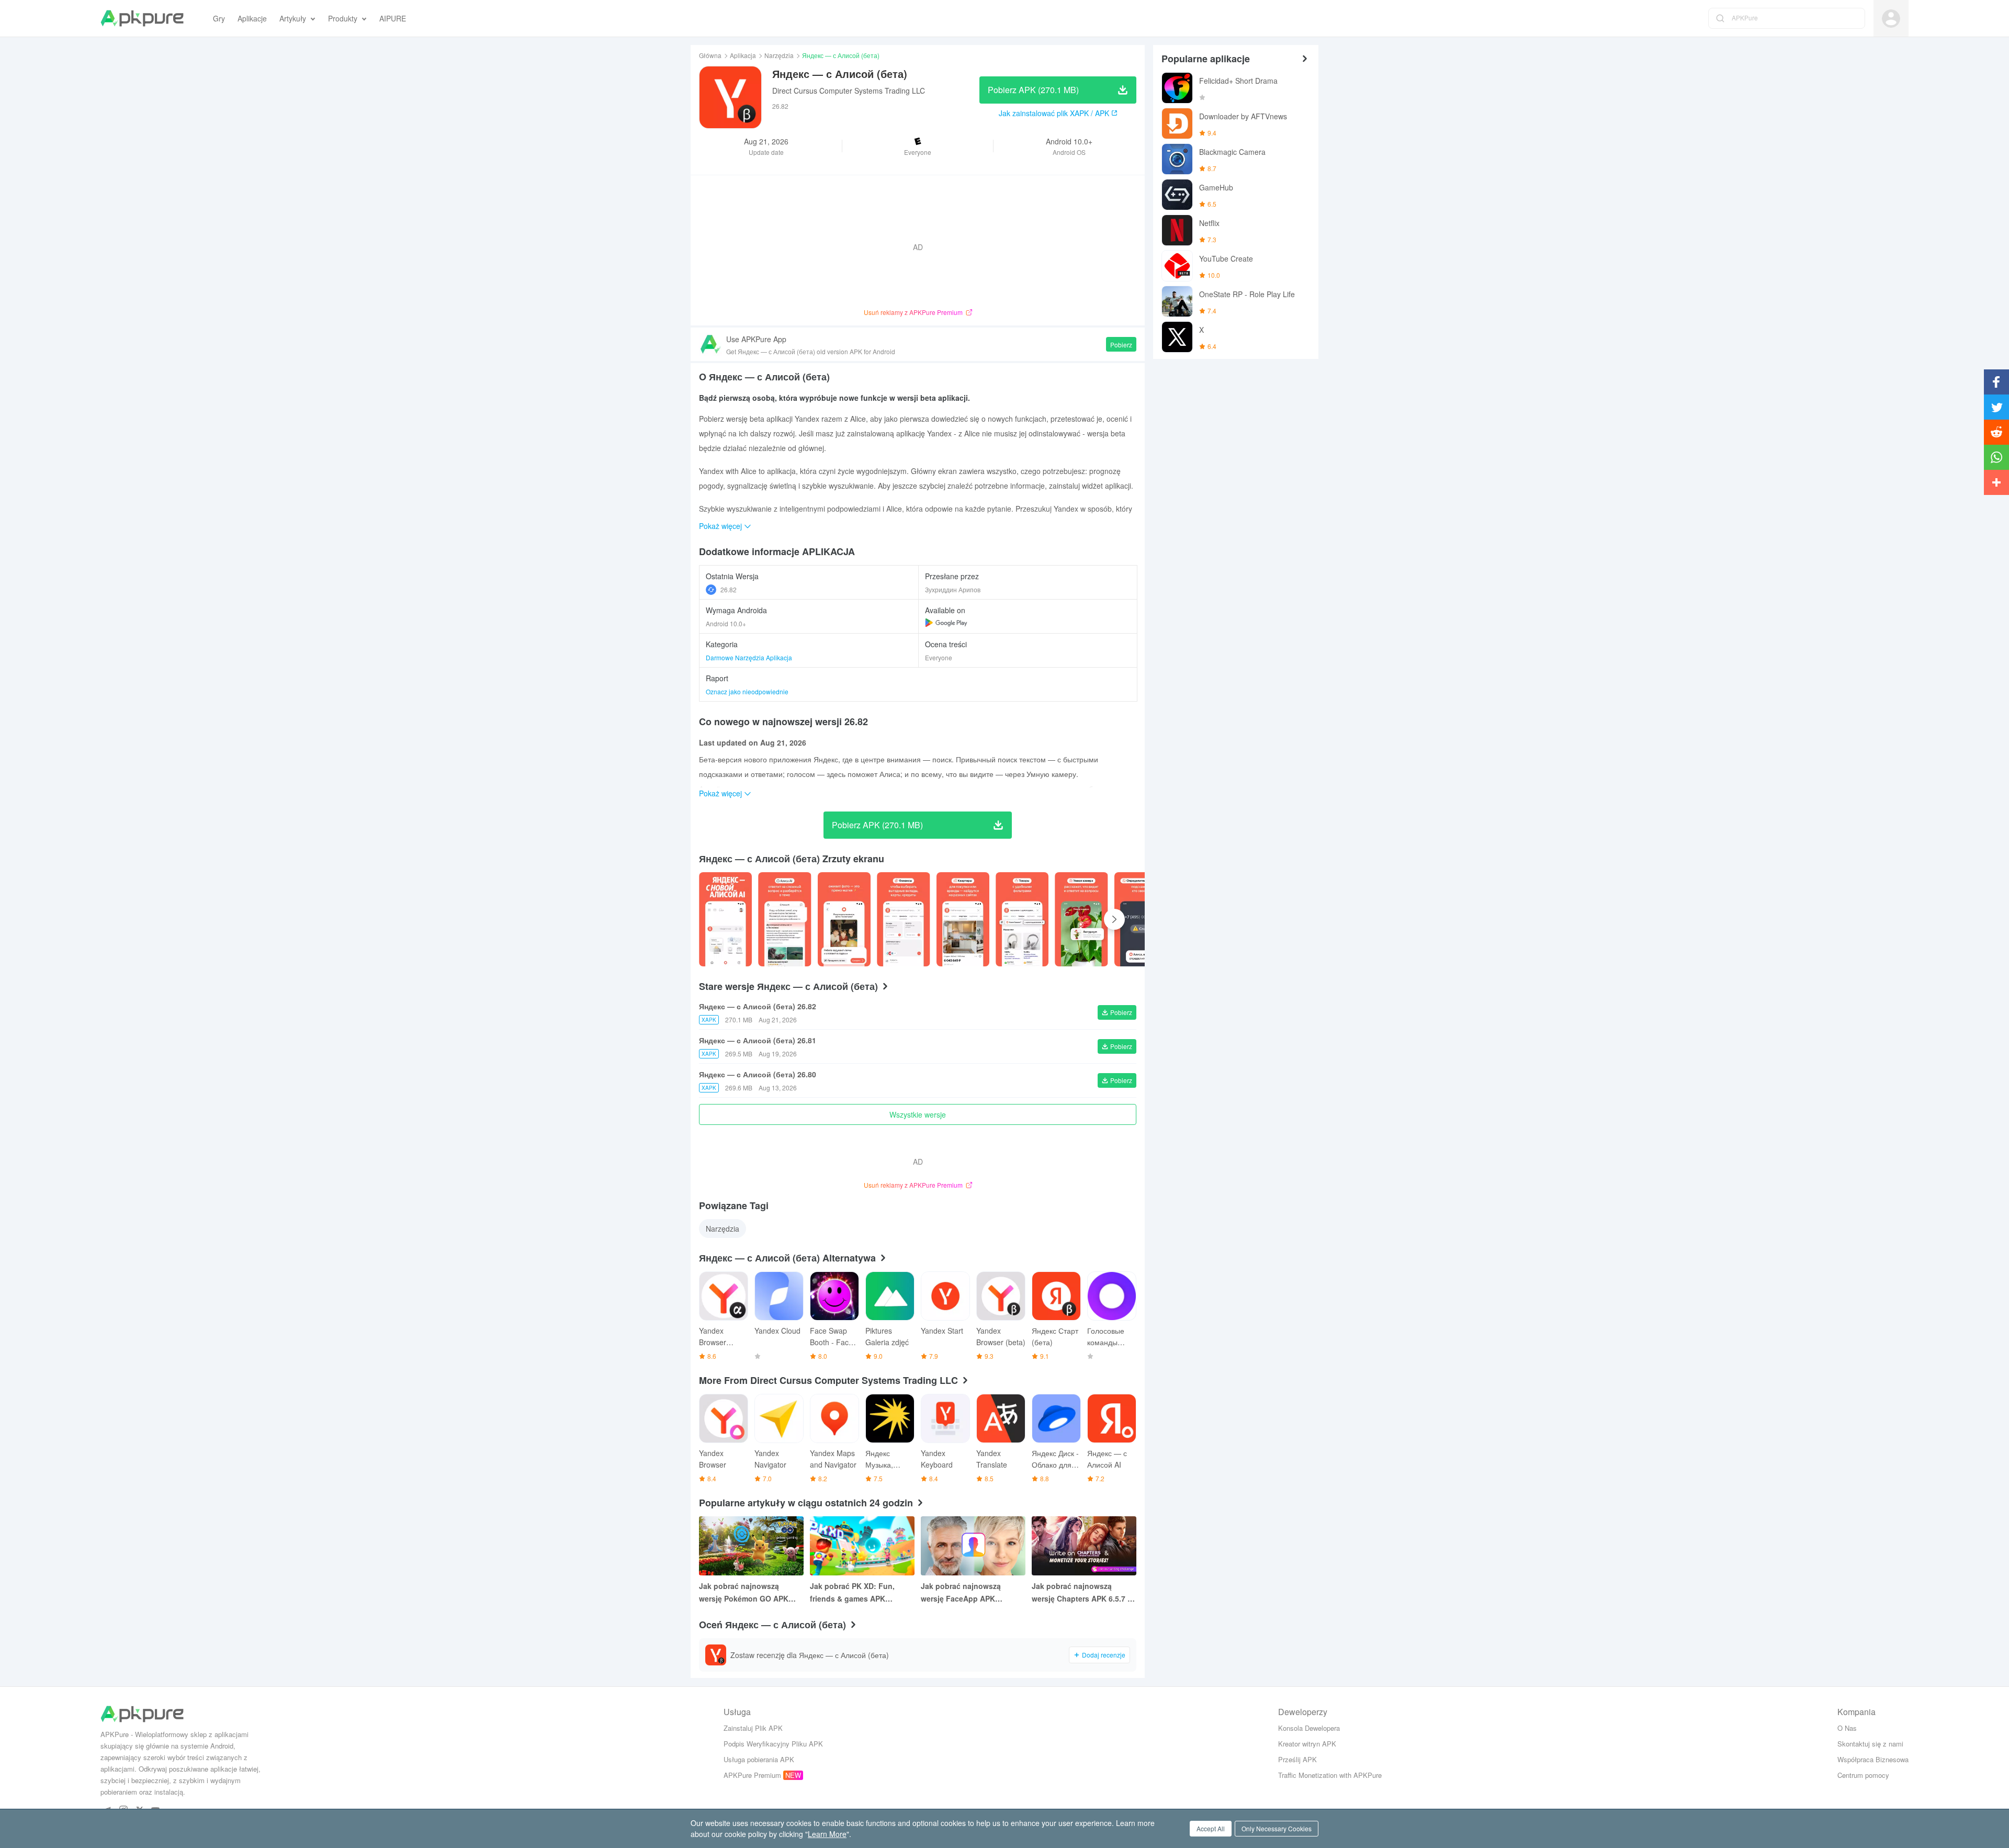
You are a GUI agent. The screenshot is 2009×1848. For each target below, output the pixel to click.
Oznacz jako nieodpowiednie (747, 691)
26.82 (729, 589)
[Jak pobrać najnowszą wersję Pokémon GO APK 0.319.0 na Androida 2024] (751, 1546)
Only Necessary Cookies (1277, 1828)
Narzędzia (779, 55)
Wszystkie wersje (918, 1114)
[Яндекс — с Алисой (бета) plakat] (725, 919)
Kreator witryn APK (1307, 1744)
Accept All (1211, 1828)
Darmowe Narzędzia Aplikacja (749, 657)
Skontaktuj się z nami (1870, 1744)
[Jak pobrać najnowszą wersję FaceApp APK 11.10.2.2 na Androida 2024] (973, 1546)
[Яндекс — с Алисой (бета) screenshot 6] (1081, 919)
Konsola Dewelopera (1309, 1728)
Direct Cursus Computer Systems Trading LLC (849, 91)
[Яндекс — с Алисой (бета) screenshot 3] (903, 919)
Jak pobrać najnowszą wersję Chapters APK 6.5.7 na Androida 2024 (1084, 1593)
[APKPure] (142, 18)
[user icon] (1891, 19)
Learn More (827, 1834)
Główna (710, 55)
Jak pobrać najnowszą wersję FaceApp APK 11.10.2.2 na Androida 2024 (969, 1593)
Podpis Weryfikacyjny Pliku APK (773, 1744)
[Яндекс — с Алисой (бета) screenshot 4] (963, 919)
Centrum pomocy (1863, 1775)
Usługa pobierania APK (759, 1759)
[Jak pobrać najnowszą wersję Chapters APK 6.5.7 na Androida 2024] (1084, 1546)
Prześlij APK (1297, 1759)
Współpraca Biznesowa (1873, 1759)
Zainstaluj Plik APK (753, 1728)
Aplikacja (743, 55)
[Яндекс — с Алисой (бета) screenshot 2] (844, 919)
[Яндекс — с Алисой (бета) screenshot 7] (1141, 919)
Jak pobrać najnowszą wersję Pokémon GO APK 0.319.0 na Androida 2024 (744, 1593)
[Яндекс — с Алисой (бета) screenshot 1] (785, 919)
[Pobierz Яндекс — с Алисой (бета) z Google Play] (946, 623)
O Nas (1847, 1728)
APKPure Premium (752, 1775)
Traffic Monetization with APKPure (1330, 1775)
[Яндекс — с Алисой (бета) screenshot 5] (1022, 919)
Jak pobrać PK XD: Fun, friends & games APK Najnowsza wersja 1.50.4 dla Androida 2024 (860, 1593)
